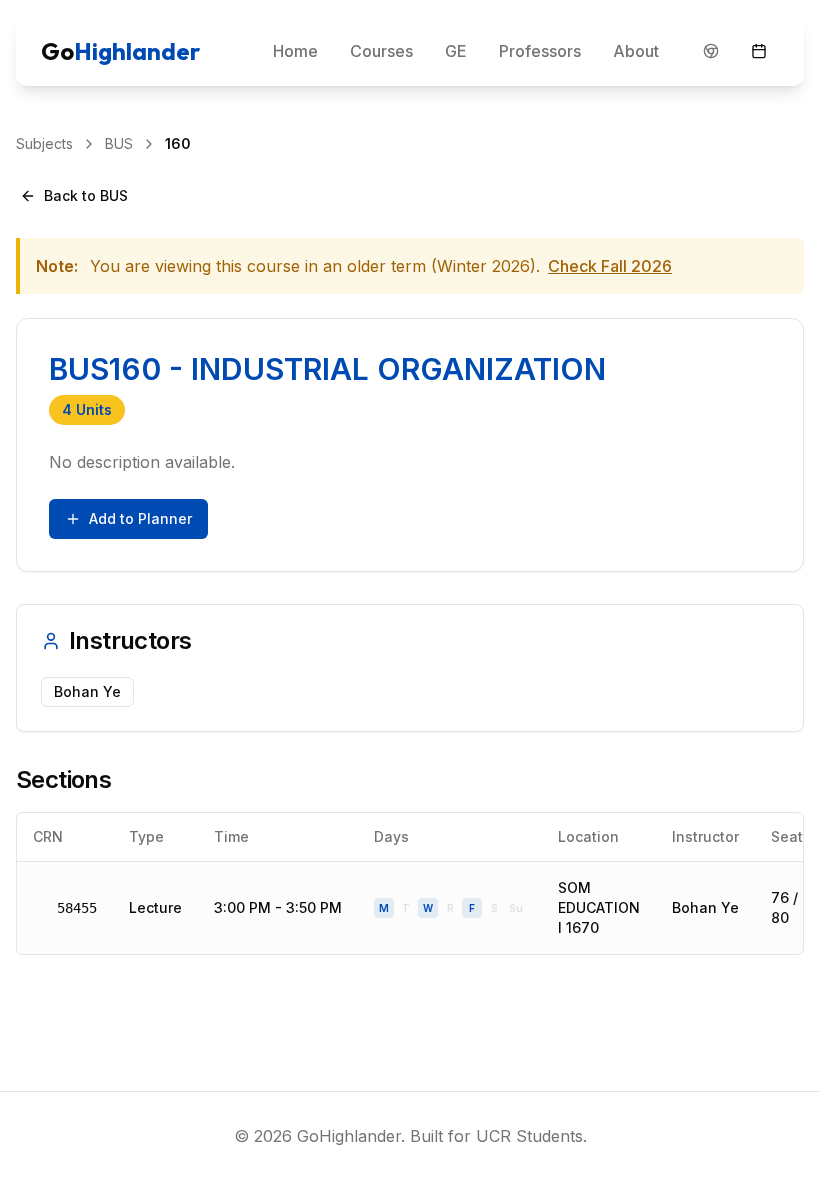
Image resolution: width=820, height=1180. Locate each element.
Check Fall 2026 (610, 266)
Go (120, 51)
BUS (119, 143)
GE (456, 51)
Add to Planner (140, 518)
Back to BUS (86, 195)
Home (295, 51)
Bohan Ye (705, 907)
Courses (381, 51)
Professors (540, 51)
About (636, 51)
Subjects (44, 143)
